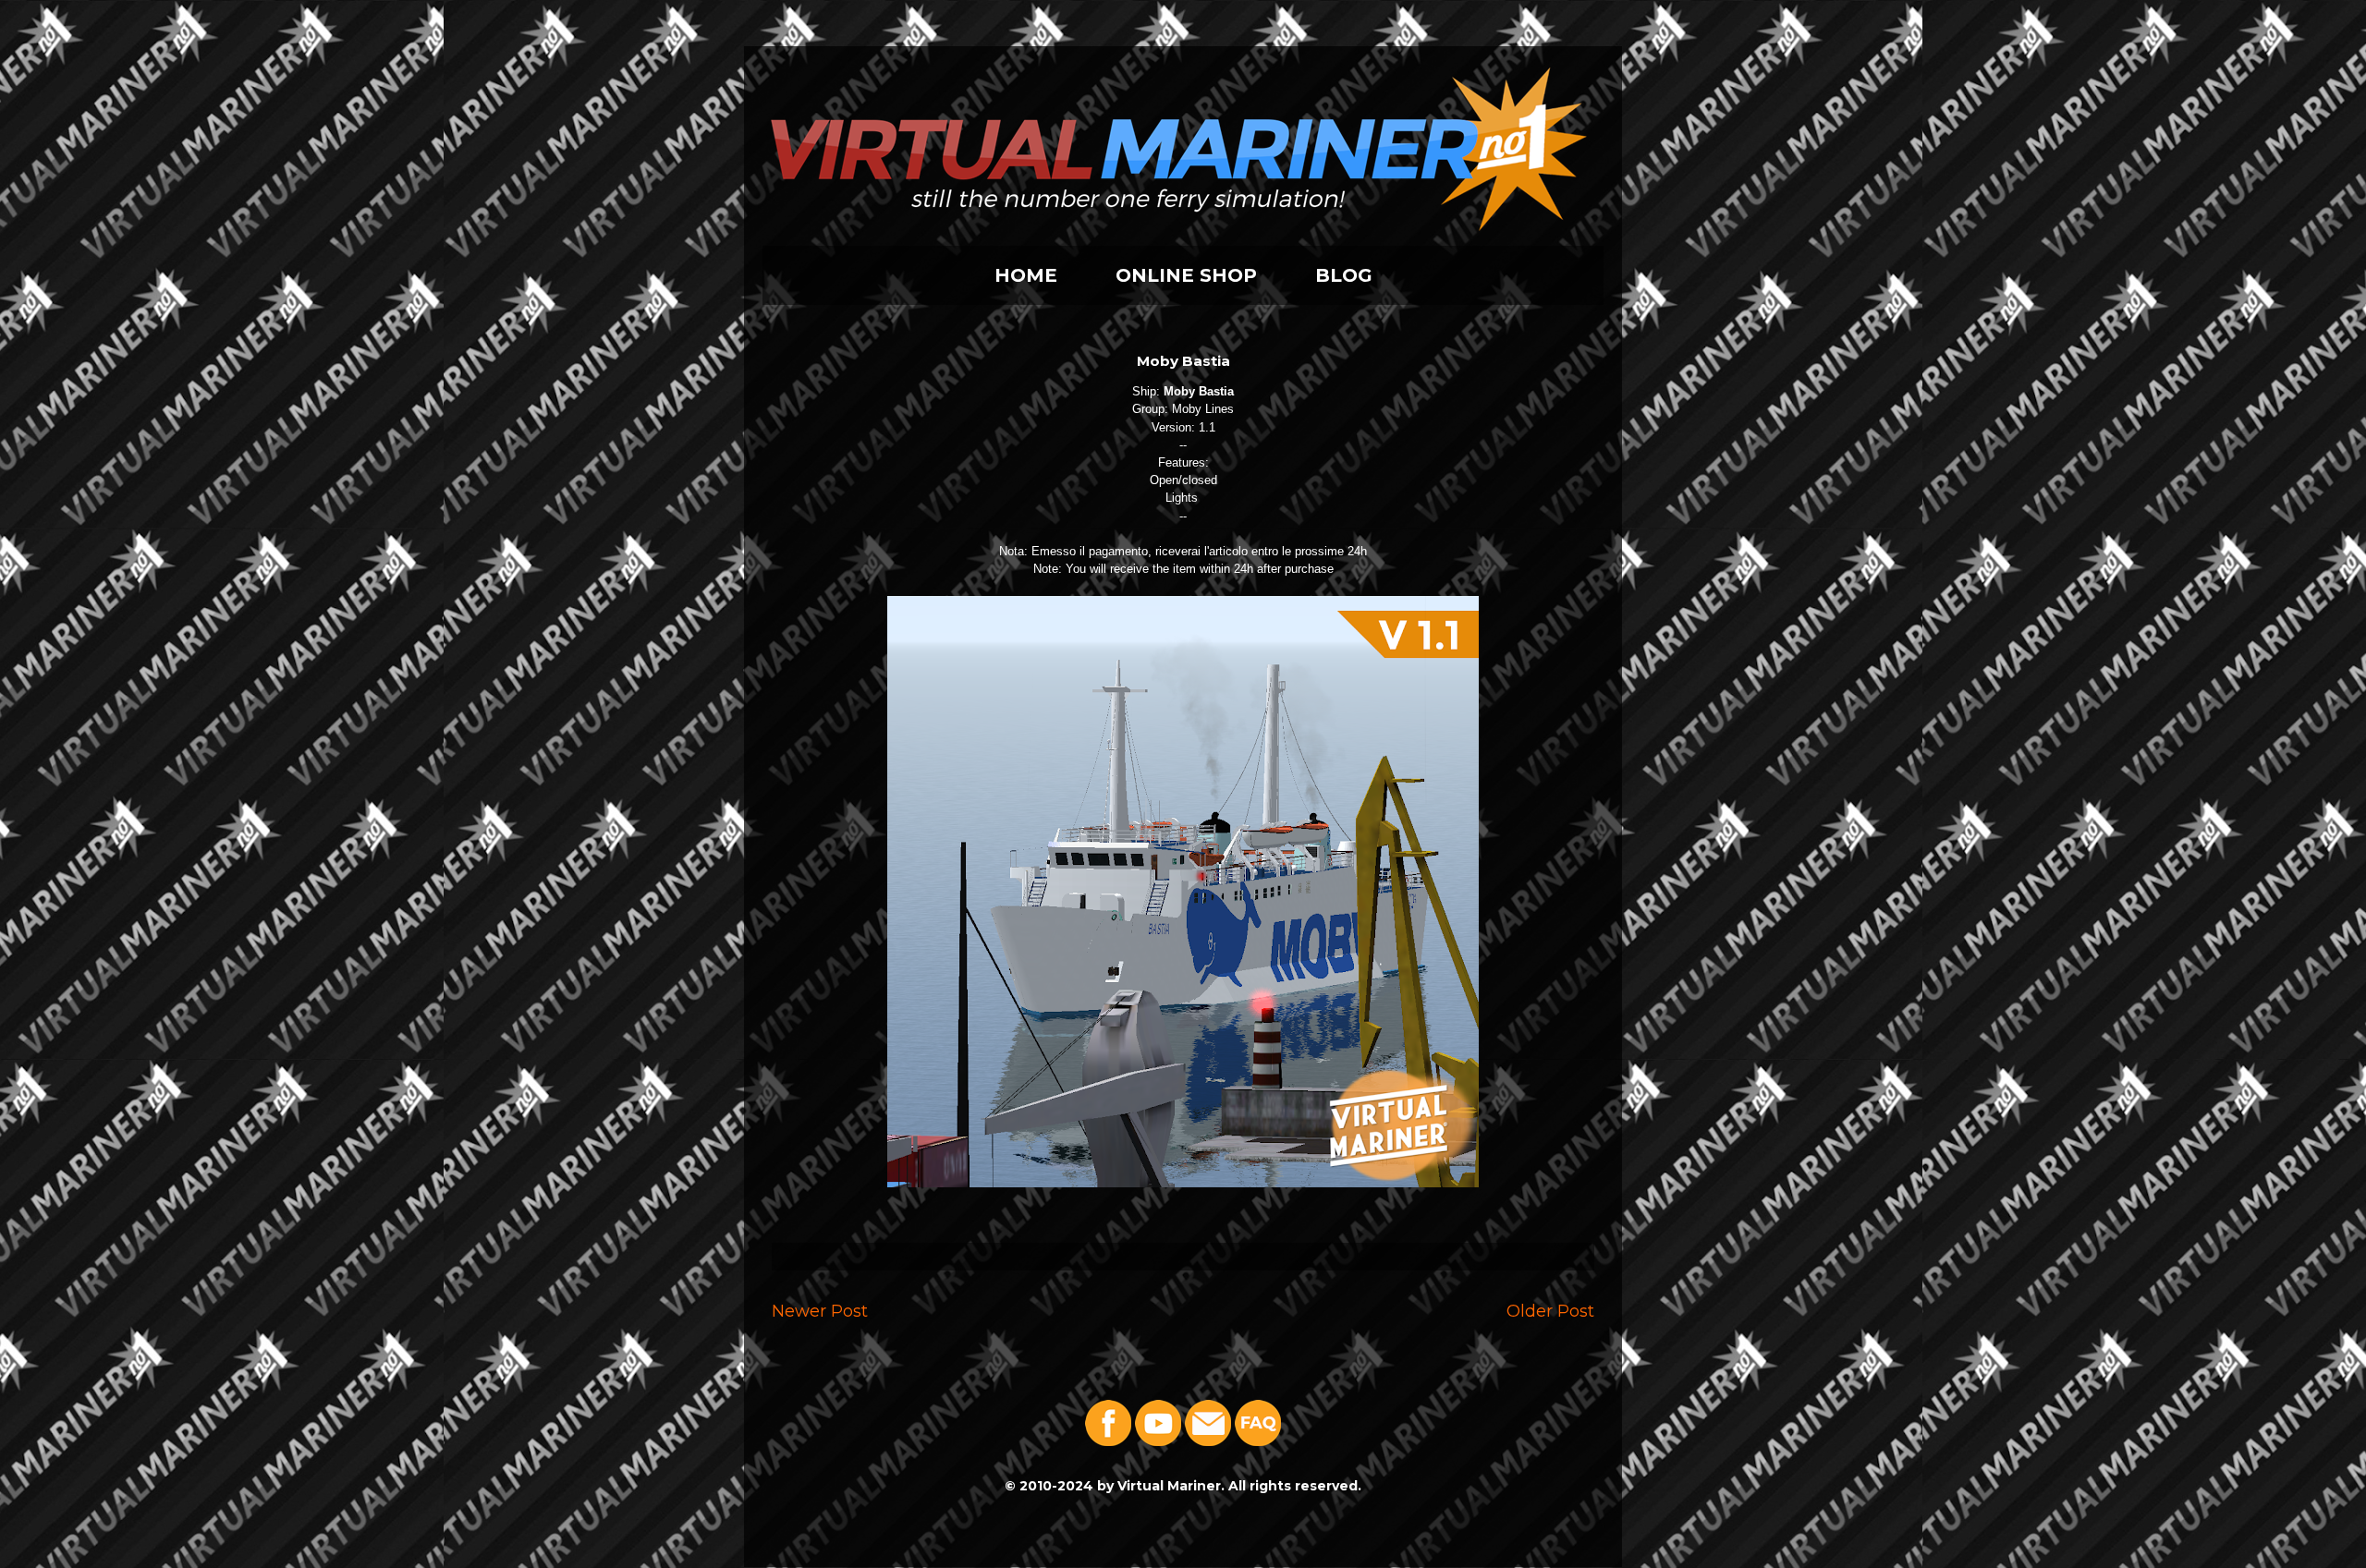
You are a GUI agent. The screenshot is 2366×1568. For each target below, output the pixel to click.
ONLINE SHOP (1186, 275)
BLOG (1344, 275)
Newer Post (820, 1311)
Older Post (1550, 1311)
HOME (1026, 275)
